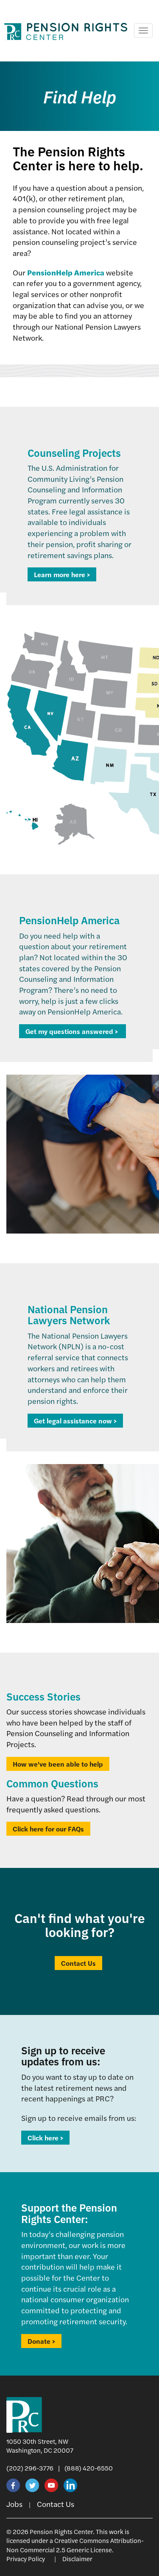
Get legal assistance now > (75, 1421)
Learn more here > (62, 574)
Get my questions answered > (73, 1031)
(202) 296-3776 (30, 2468)
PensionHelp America (66, 272)
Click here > (45, 2138)
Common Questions (52, 1783)
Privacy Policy (26, 2558)
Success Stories (43, 1696)
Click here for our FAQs (48, 1829)
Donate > (41, 2341)
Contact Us (78, 1963)
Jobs (14, 2504)
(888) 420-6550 (89, 2468)
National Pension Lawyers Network (69, 1314)
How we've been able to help (58, 1764)
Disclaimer (77, 2558)
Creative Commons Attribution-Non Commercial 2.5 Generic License (75, 2545)
